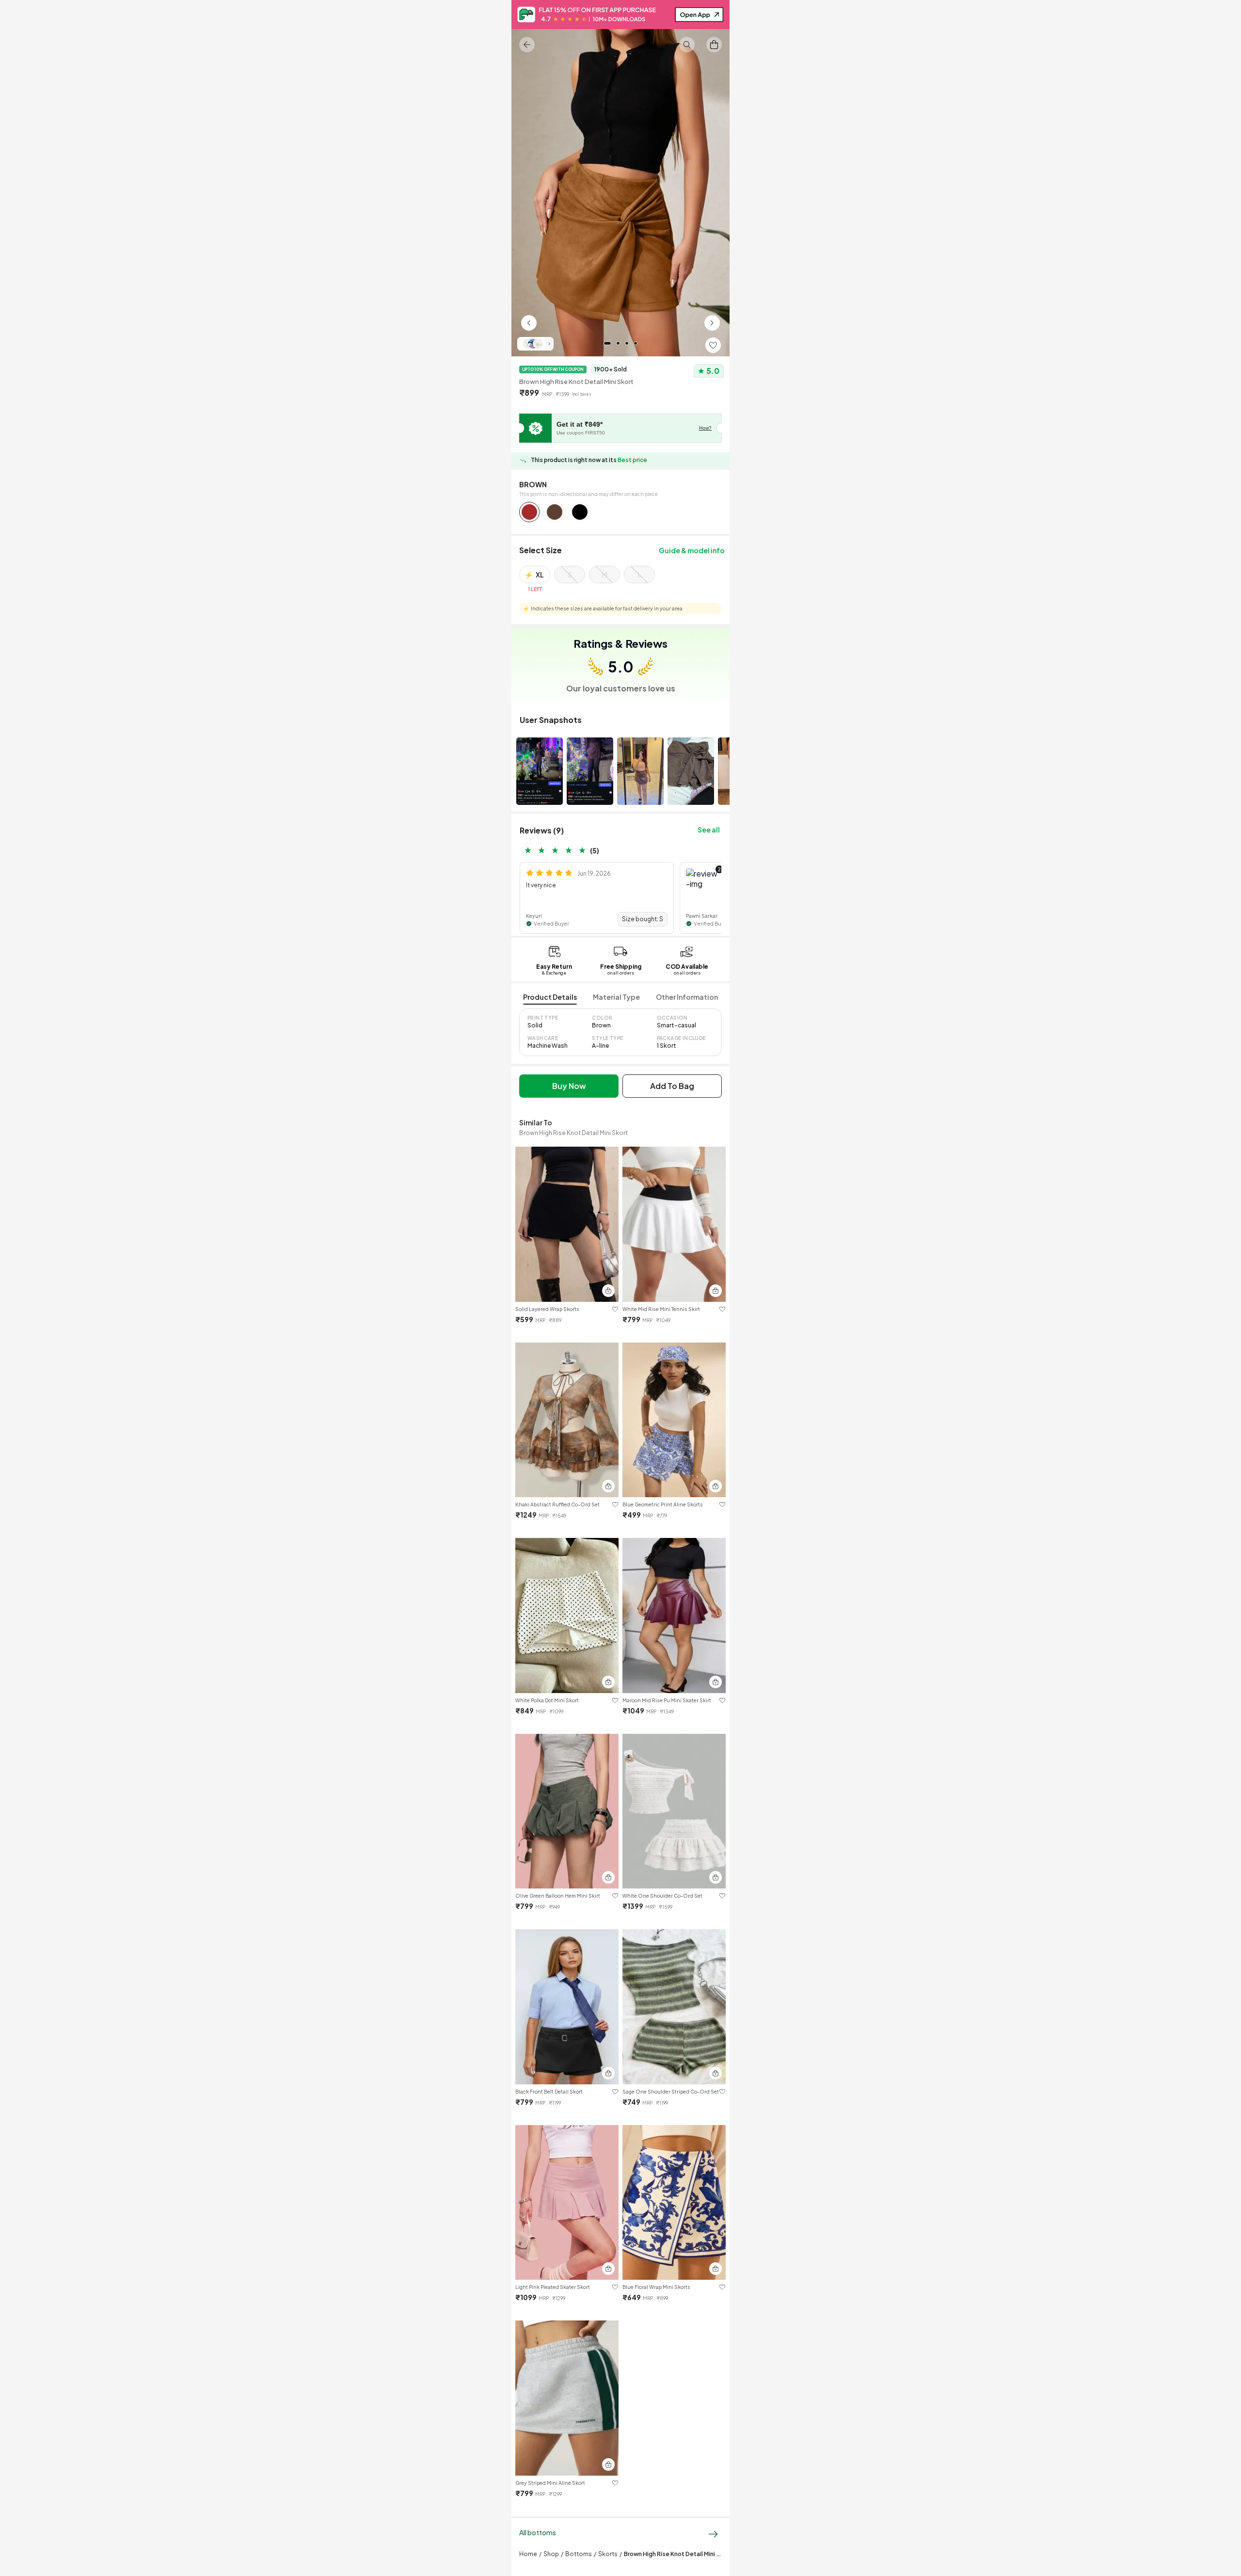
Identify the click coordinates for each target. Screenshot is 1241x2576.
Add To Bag (672, 1086)
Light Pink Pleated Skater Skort (553, 2287)
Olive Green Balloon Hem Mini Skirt (558, 1896)
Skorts (608, 2554)
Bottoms (579, 2554)
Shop (551, 2554)
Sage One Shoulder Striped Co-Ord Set (671, 2092)
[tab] (550, 998)
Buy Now (569, 1086)
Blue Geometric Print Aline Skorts (663, 1504)
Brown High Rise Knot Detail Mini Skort (678, 2554)
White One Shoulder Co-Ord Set (662, 1896)
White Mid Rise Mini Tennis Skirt (661, 1309)
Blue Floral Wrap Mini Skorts (656, 2287)
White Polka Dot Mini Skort (547, 1700)
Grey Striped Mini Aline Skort (550, 2483)
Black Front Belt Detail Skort (549, 2092)
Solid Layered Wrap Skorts (547, 1309)
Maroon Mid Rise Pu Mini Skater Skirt (667, 1700)
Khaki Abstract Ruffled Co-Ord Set (557, 1504)
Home (528, 2554)
